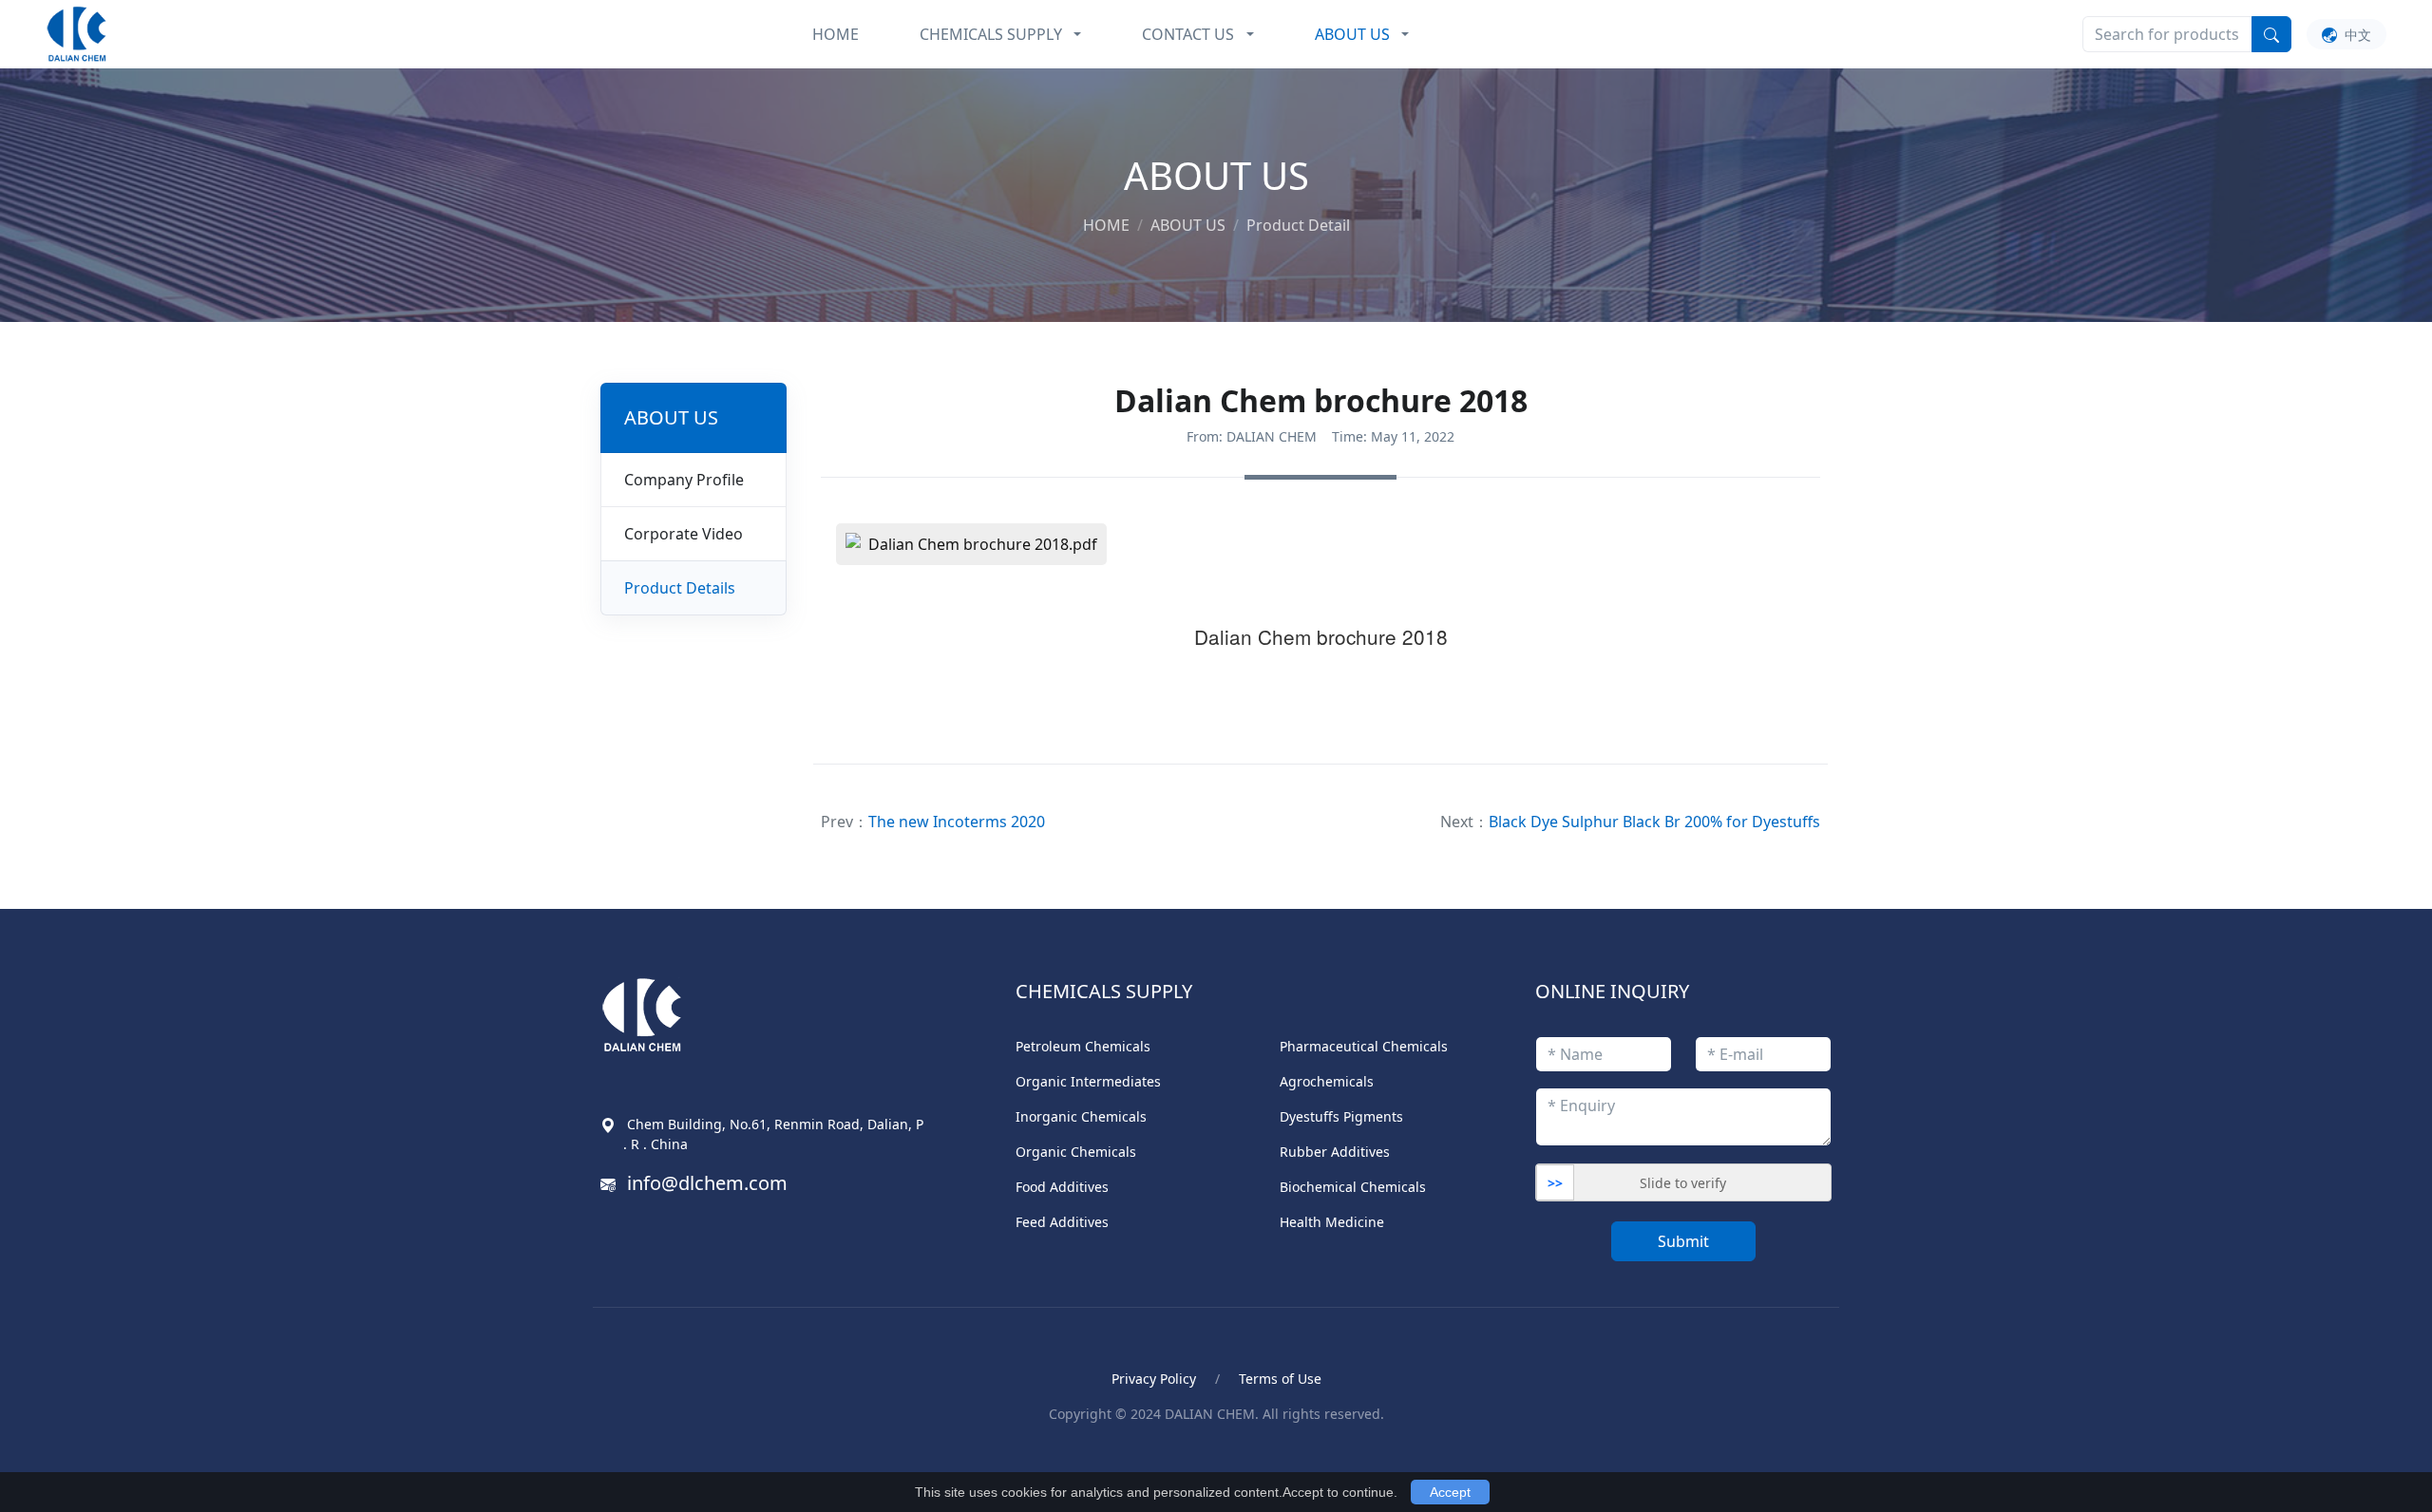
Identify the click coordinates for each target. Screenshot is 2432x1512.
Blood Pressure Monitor (706, 1456)
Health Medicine (1332, 1222)
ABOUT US (1352, 34)
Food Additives (1062, 1187)
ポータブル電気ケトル (878, 1456)
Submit (1683, 1241)
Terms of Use (1280, 1379)
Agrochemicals (1327, 1081)
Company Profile (684, 480)
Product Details (680, 588)
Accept (1450, 1492)
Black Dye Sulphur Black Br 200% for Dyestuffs (1654, 822)
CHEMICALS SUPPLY (991, 34)
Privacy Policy (1154, 1379)
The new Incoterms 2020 (957, 822)
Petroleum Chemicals (1083, 1046)
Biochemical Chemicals (1353, 1187)
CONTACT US (1188, 34)
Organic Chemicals (1076, 1152)
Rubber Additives (1335, 1152)
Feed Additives (1062, 1222)
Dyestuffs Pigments (1341, 1116)
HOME (836, 34)
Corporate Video (684, 534)
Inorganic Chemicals (1081, 1116)
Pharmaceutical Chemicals (1364, 1046)
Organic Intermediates (1088, 1081)
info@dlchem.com (707, 1183)
